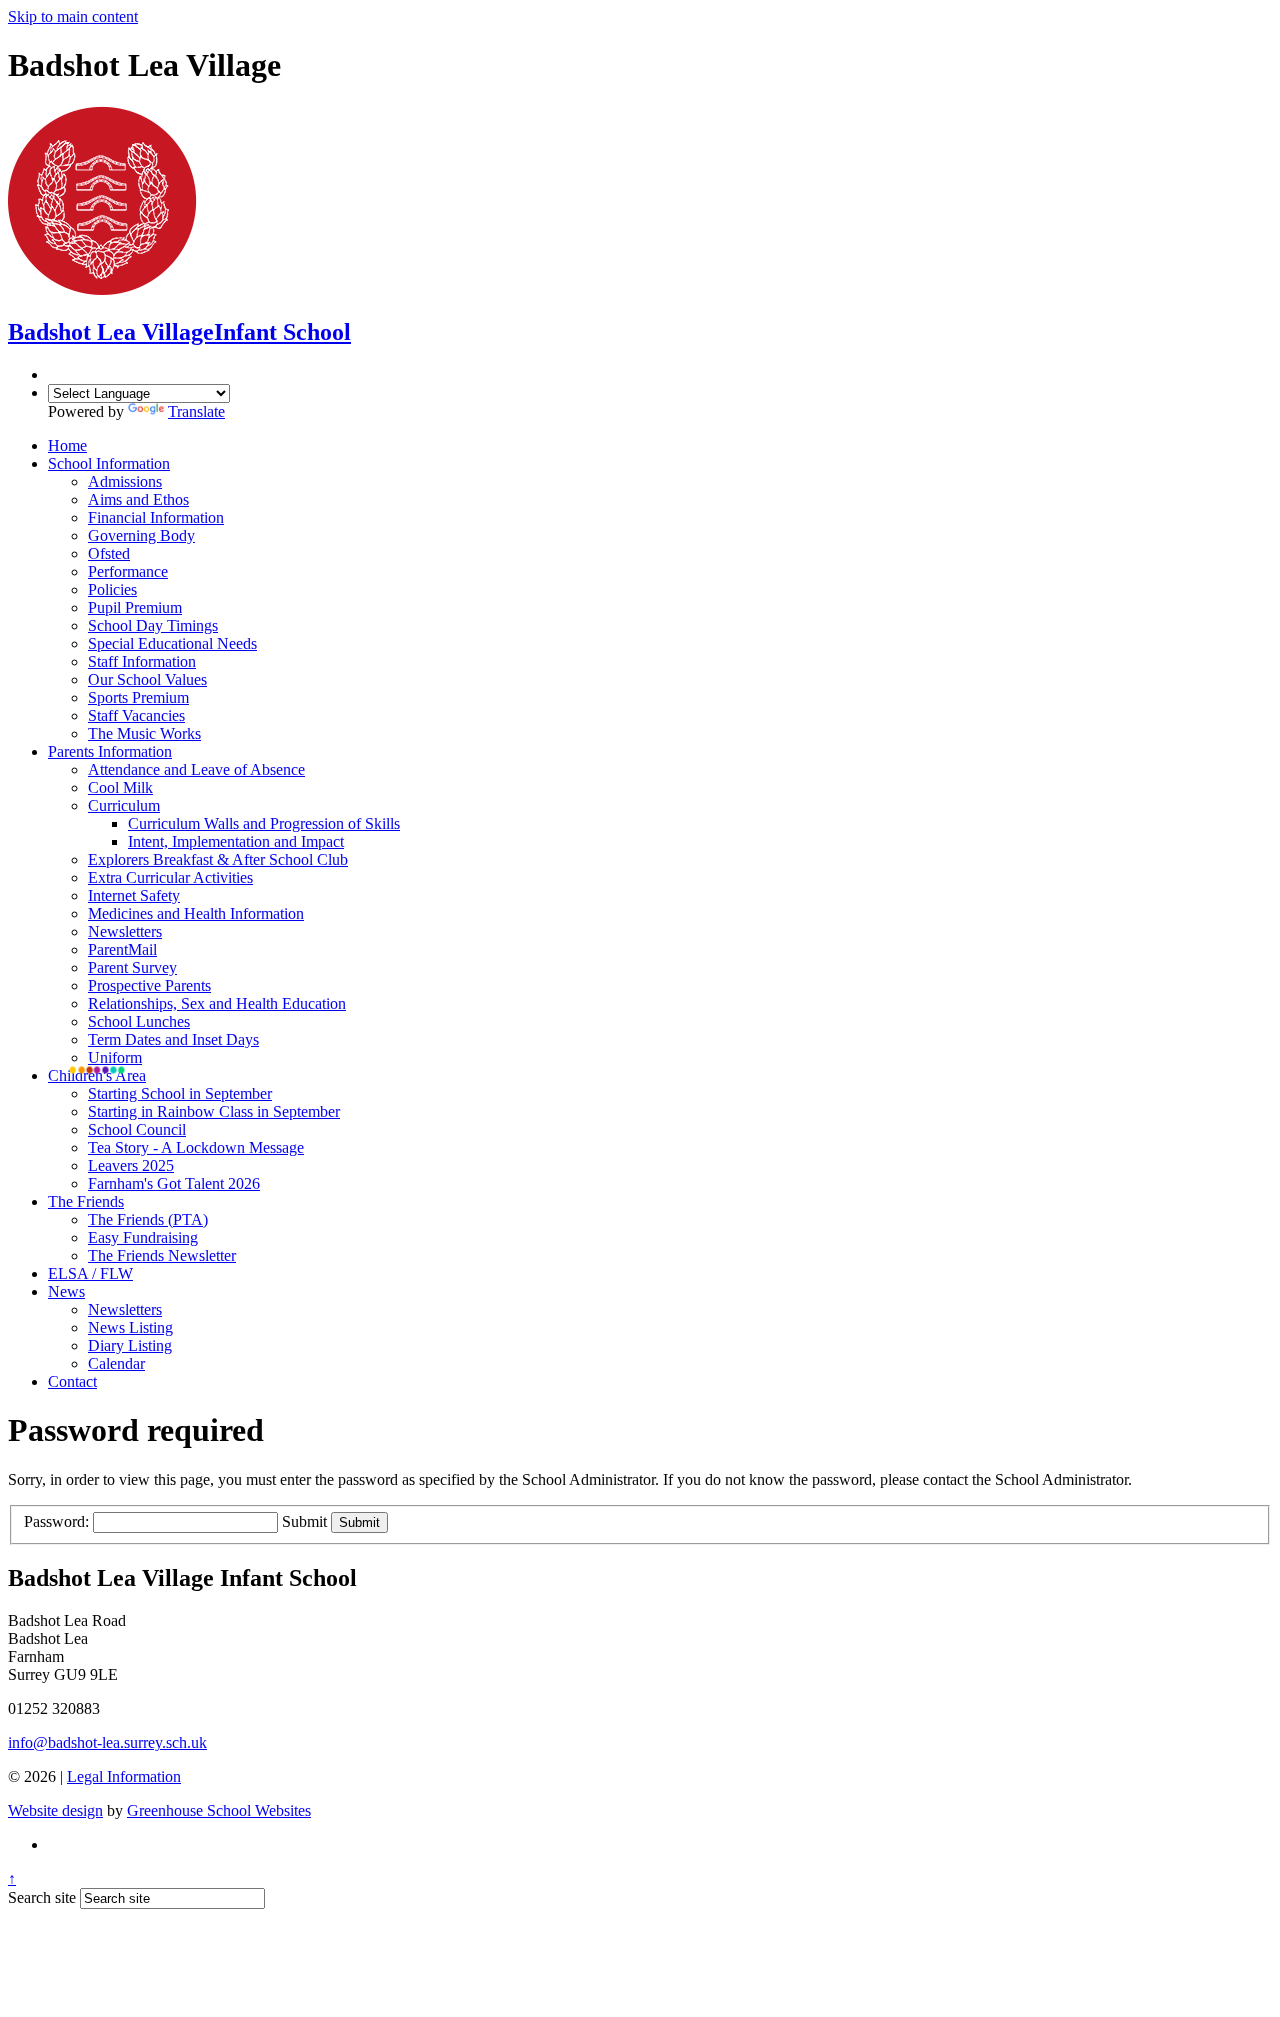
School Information (109, 463)
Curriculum (124, 805)
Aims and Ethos (138, 499)
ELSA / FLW (90, 1273)
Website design (55, 1810)
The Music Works (144, 733)
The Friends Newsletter (162, 1255)
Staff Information (142, 661)
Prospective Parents (149, 985)
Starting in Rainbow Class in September (214, 1111)
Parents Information (110, 751)
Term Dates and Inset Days (173, 1039)
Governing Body (141, 535)
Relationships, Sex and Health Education (217, 1003)
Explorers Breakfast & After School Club (218, 859)
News (66, 1291)
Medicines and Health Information (196, 913)
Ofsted (109, 553)
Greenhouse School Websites (219, 1810)
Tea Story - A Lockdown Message (196, 1147)
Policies (112, 589)
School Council (137, 1129)
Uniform (115, 1057)
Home (67, 445)
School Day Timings (153, 625)
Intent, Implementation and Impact (236, 841)
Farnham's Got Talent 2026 (174, 1183)
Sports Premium (138, 697)
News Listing (130, 1327)
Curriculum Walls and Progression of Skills (264, 823)
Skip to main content (73, 16)
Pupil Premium (135, 607)
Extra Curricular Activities (170, 877)
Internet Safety (134, 895)
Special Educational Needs (172, 643)
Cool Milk (120, 787)
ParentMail (122, 949)
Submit (304, 1521)
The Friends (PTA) (148, 1219)
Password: (56, 1521)
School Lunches (139, 1021)
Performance (128, 571)
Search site (42, 1897)
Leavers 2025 (131, 1165)
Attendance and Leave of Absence (196, 769)
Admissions (125, 481)
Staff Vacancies (136, 715)
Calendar (116, 1363)
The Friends (86, 1201)
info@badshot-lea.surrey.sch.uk (107, 1742)
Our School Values (147, 679)
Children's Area (97, 1075)
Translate (196, 411)
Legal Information (124, 1776)
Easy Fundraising (143, 1237)
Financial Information (156, 517)
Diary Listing (130, 1345)
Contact (72, 1381)
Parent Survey (132, 967)
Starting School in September (180, 1093)
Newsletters (125, 931)
